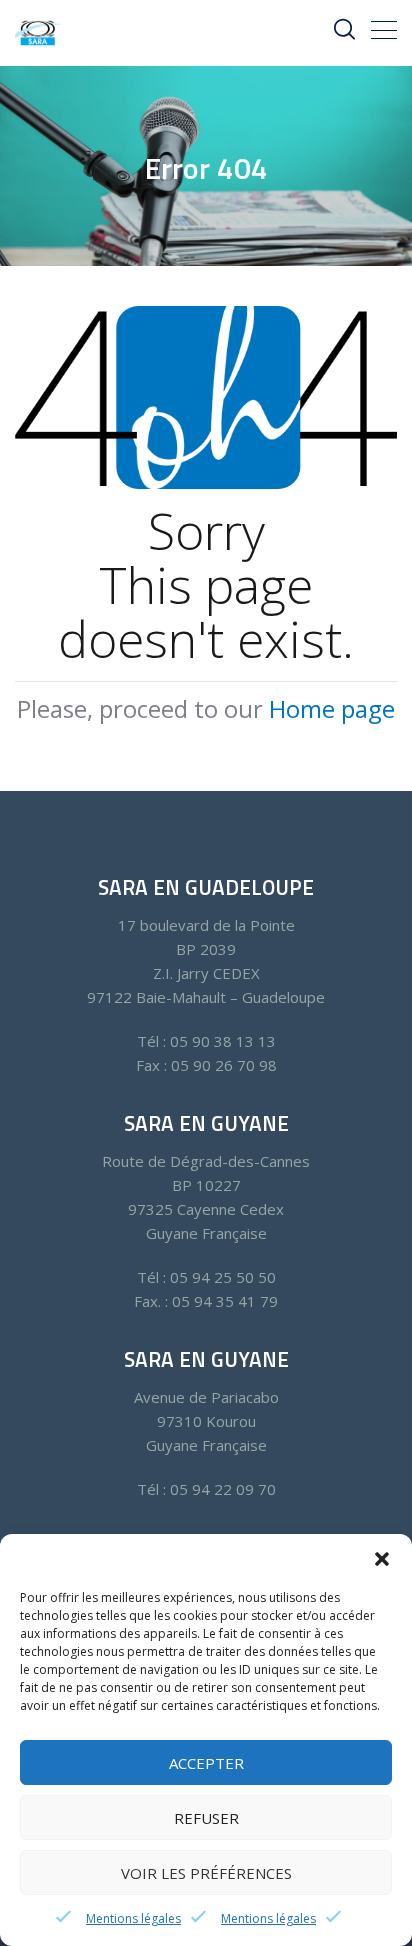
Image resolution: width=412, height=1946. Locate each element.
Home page (332, 708)
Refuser (206, 1818)
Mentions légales (133, 1918)
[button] (382, 1559)
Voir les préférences (206, 1873)
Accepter (206, 1763)
